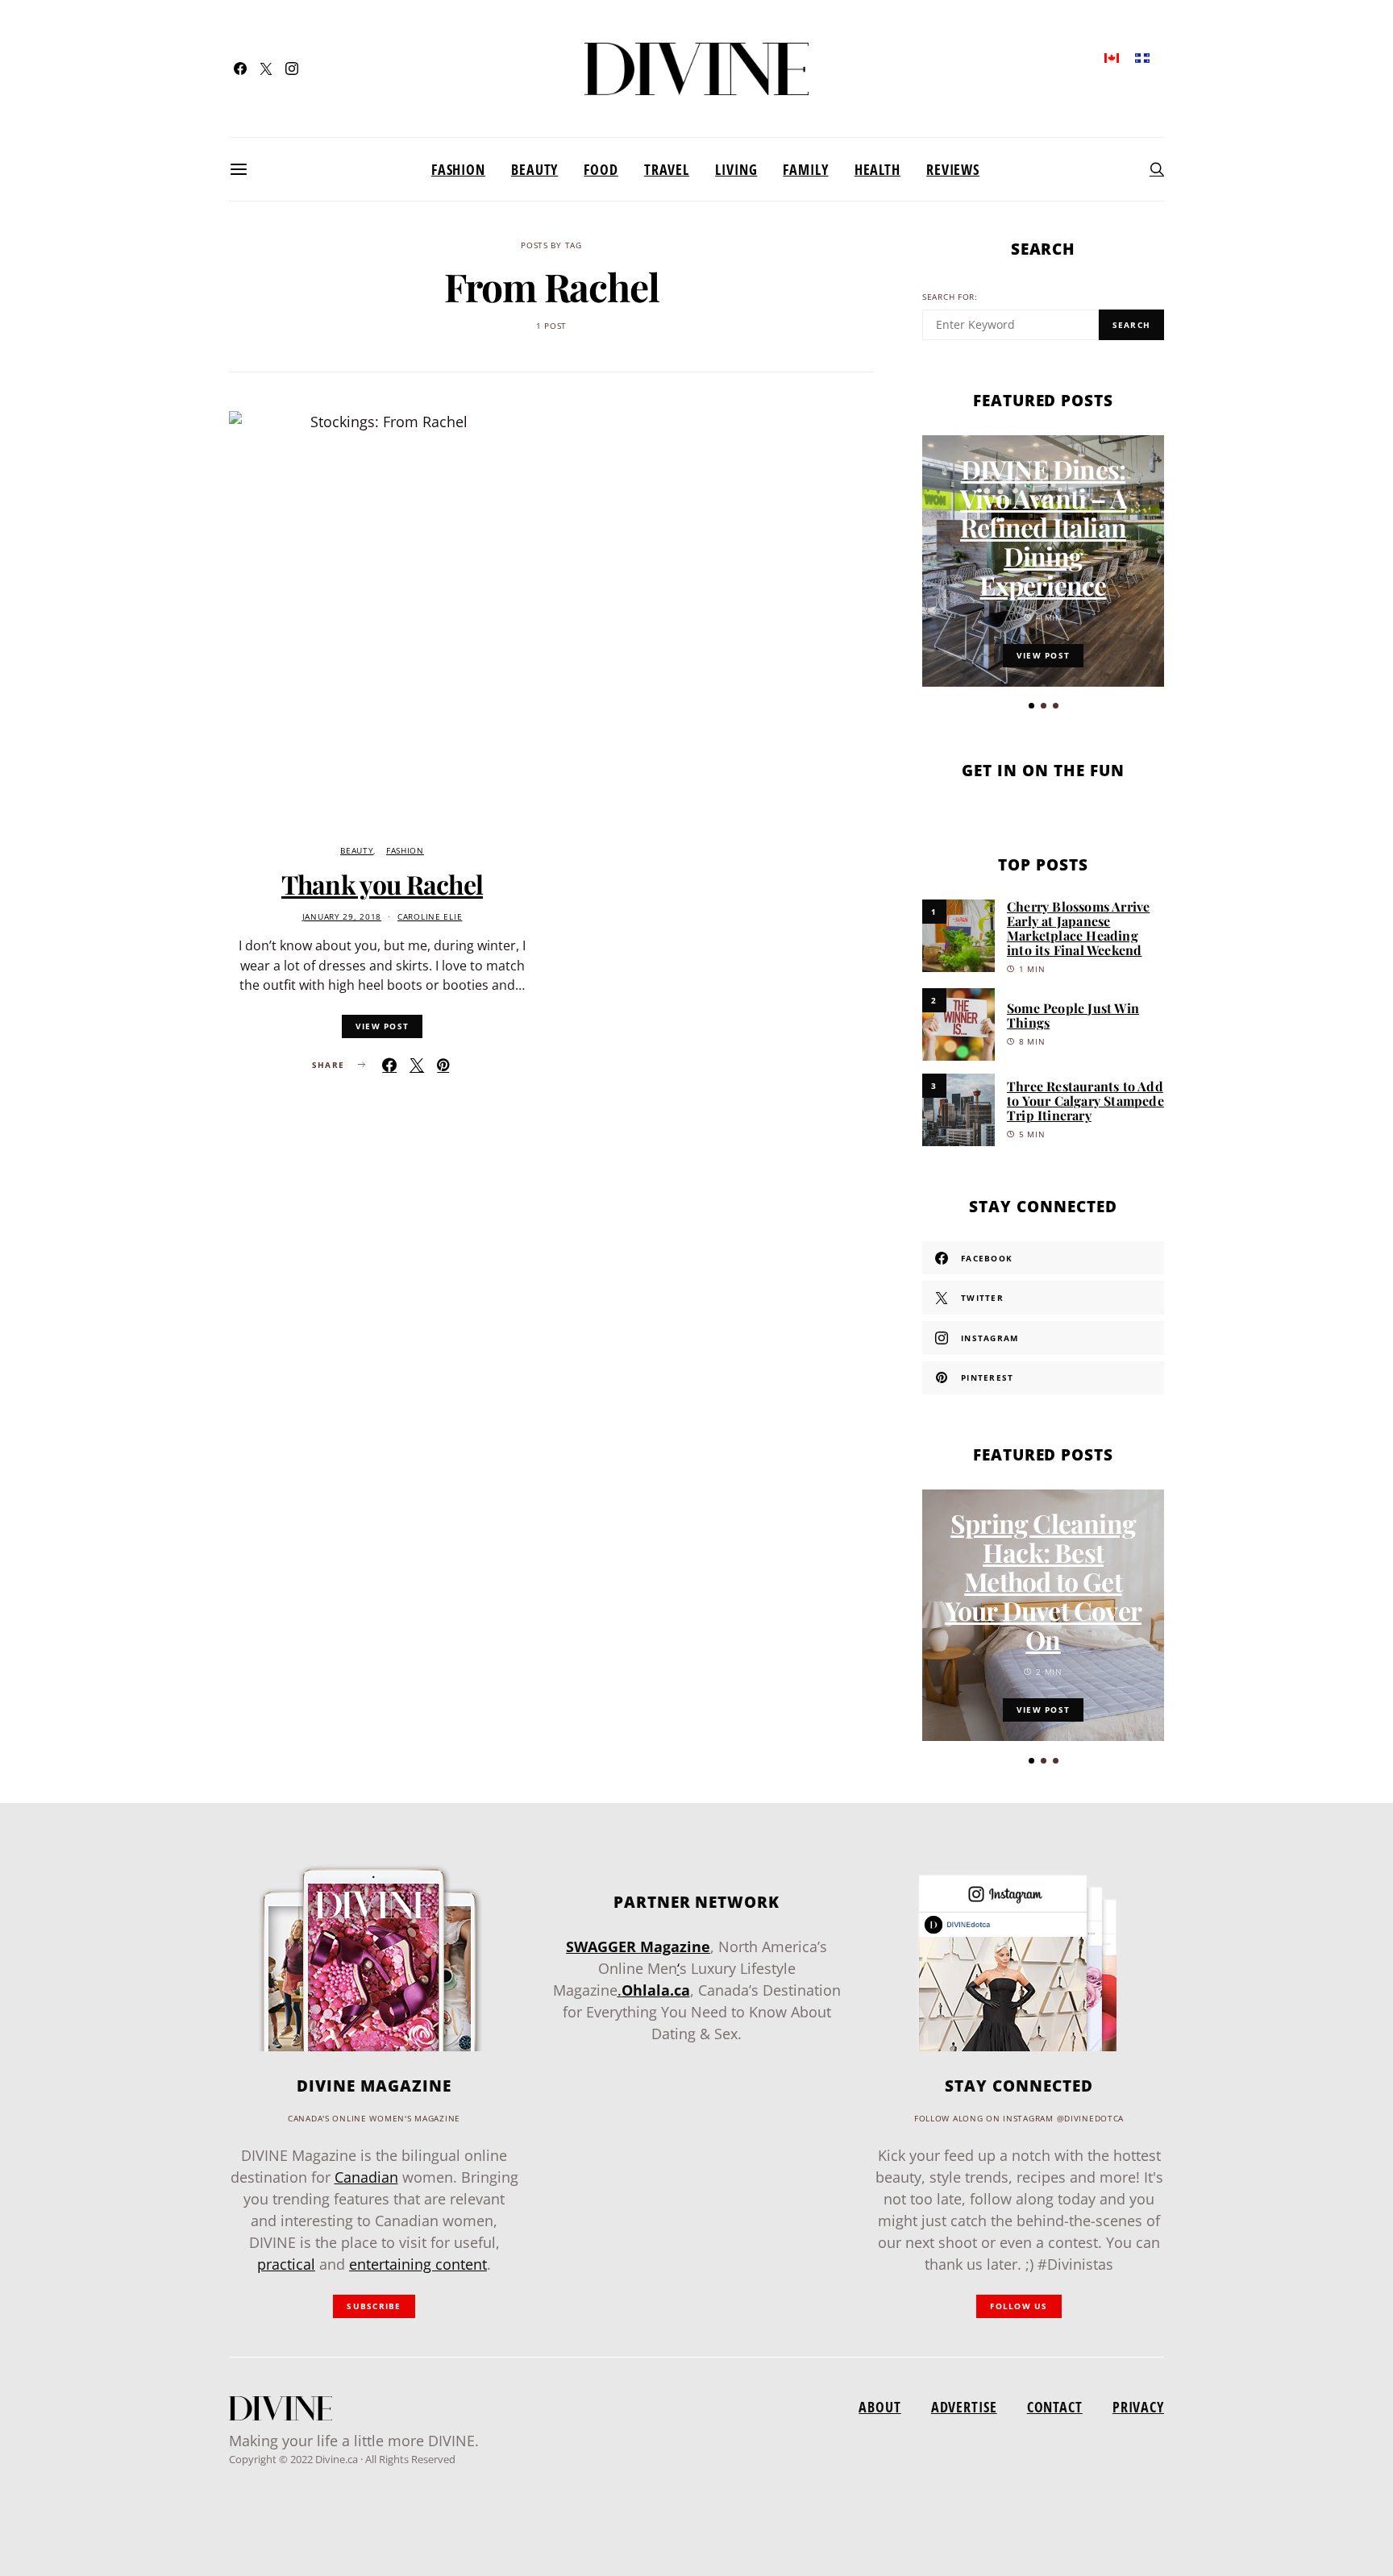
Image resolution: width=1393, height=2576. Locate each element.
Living (736, 169)
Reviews (953, 169)
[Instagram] (292, 69)
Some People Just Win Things (1073, 1015)
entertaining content (418, 2264)
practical (286, 2264)
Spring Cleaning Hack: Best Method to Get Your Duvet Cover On (1043, 1581)
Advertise (964, 2407)
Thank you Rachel (382, 884)
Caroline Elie (430, 917)
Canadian (366, 2177)
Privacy (1138, 2407)
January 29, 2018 (342, 917)
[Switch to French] (1142, 57)
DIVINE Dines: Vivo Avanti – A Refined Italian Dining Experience (1043, 527)
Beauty (534, 169)
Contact (1055, 2407)
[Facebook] (240, 69)
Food (601, 169)
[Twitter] (266, 69)
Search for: (950, 297)
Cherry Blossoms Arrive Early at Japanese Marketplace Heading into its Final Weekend (1078, 928)
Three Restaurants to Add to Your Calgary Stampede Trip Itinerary (1085, 1101)
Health (877, 169)
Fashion (458, 169)
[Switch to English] (1112, 57)
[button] (1031, 706)
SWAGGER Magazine (638, 1947)
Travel (667, 169)
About (879, 2407)
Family (805, 169)
